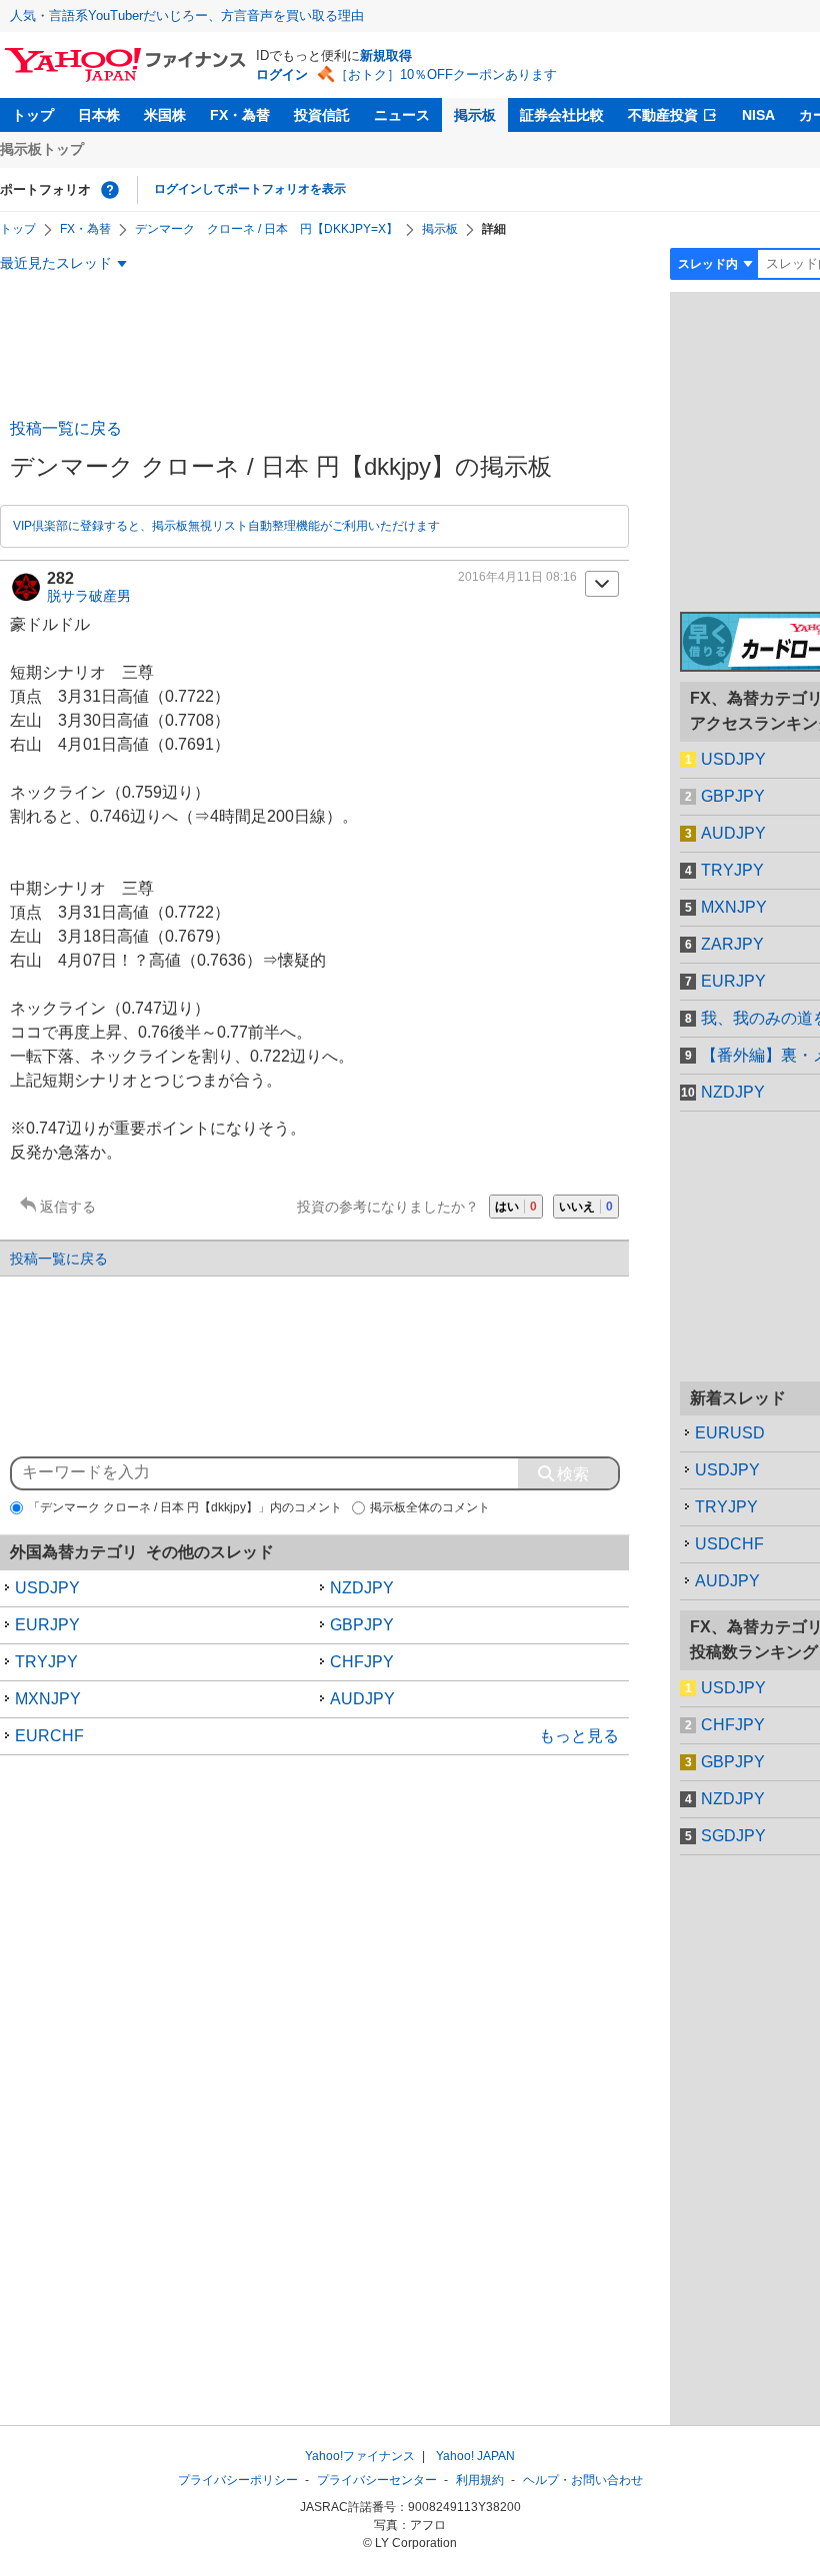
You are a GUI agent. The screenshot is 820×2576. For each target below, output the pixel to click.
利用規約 (480, 2480)
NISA (758, 115)
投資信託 (322, 115)
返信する (68, 1207)
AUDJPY (362, 1699)
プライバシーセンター (377, 2480)
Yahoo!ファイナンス (360, 2456)
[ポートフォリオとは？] (110, 190)
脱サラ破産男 (89, 596)
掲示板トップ (42, 149)
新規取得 (386, 55)
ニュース (402, 115)
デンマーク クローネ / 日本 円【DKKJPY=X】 (266, 229)
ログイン (282, 74)
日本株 (99, 115)
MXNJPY (48, 1699)
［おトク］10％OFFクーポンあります (446, 74)
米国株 (165, 115)
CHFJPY (362, 1662)
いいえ (586, 1207)
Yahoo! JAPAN (475, 2456)
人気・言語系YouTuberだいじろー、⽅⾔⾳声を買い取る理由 (187, 15)
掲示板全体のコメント (430, 1507)
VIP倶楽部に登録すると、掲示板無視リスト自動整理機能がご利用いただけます (226, 526)
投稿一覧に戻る (66, 428)
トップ (33, 115)
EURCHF (49, 1736)
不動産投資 (663, 115)
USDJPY (47, 1588)
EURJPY (47, 1625)
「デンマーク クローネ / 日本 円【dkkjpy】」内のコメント (185, 1507)
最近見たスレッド (56, 263)
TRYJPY (46, 1662)
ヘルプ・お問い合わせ (583, 2480)
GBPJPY (362, 1625)
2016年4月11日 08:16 (517, 577)
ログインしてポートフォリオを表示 (250, 189)
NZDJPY (362, 1588)
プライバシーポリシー (238, 2480)
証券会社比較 (562, 115)
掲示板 (475, 115)
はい (516, 1207)
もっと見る (579, 1736)
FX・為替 (240, 115)
